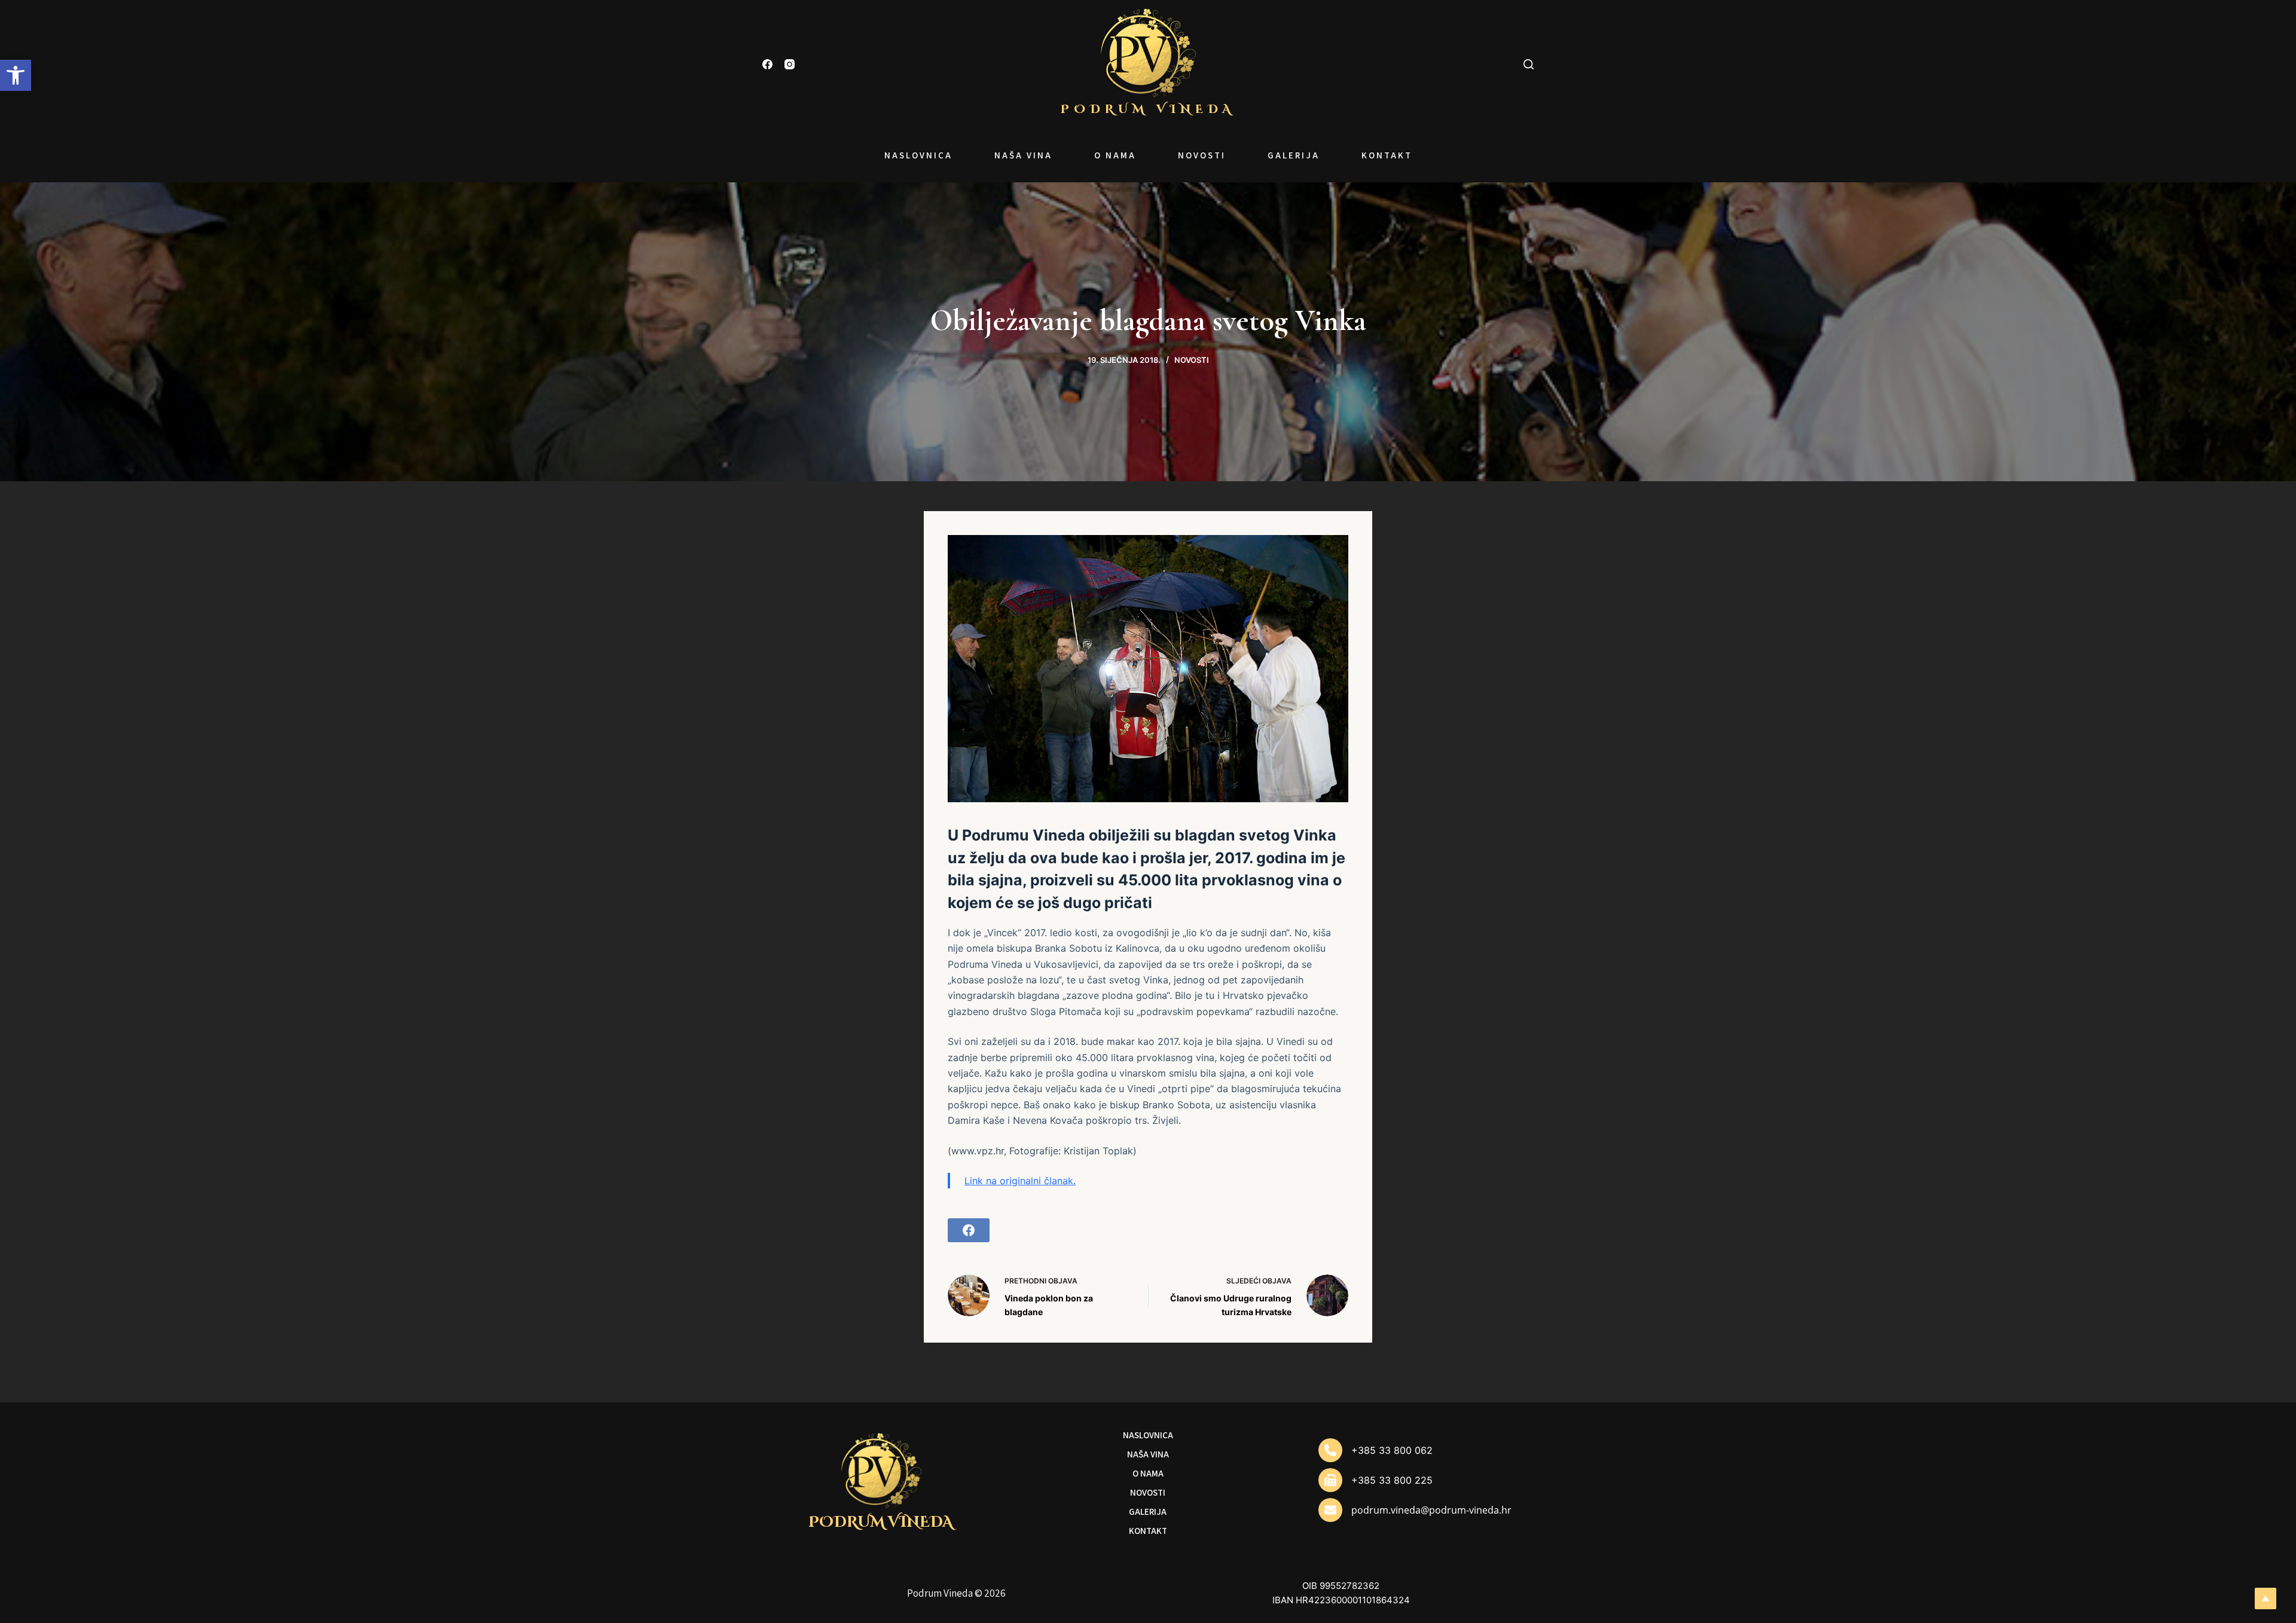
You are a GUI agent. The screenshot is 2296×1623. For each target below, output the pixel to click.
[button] (16, 75)
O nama (1115, 155)
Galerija (1294, 155)
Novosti (1202, 155)
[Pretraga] (1529, 64)
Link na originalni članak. (1020, 1181)
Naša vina (1023, 155)
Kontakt (1387, 155)
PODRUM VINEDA (1148, 109)
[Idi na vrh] (2266, 1598)
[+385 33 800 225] (1376, 1480)
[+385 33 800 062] (1376, 1450)
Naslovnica (918, 155)
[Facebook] (767, 64)
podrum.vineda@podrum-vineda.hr (1431, 1510)
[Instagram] (790, 64)
